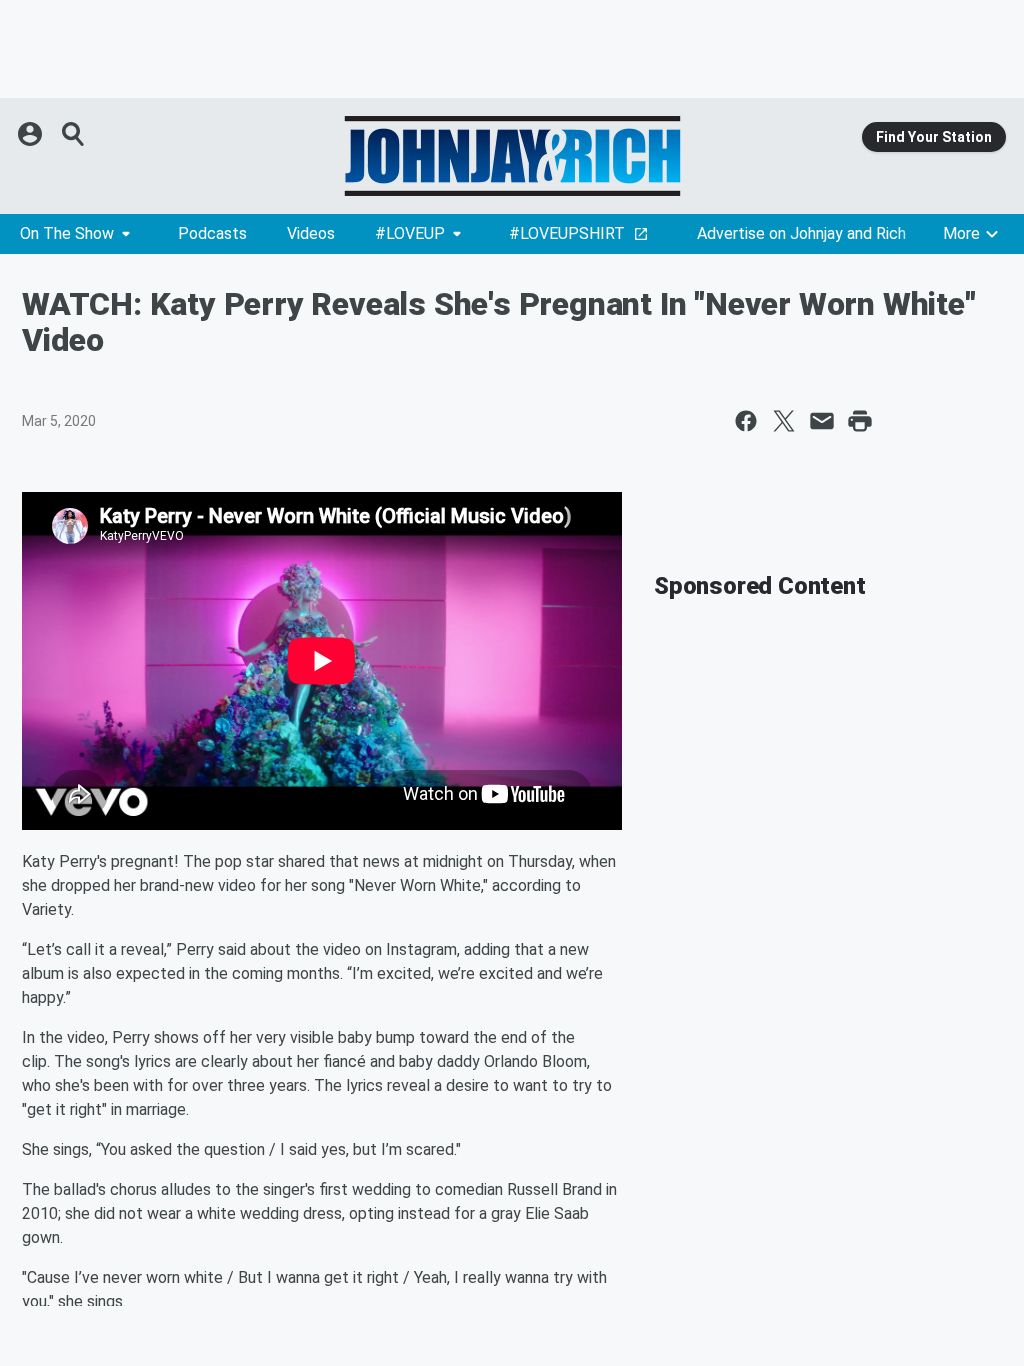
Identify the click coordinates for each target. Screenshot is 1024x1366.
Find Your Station (934, 137)
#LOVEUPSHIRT (567, 233)
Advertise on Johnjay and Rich (801, 233)
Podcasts (212, 233)
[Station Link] (512, 156)
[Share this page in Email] (822, 421)
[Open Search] (74, 134)
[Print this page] (860, 421)
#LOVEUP (410, 233)
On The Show (67, 233)
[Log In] (32, 134)
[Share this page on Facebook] (746, 421)
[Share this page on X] (784, 421)
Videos (311, 233)
